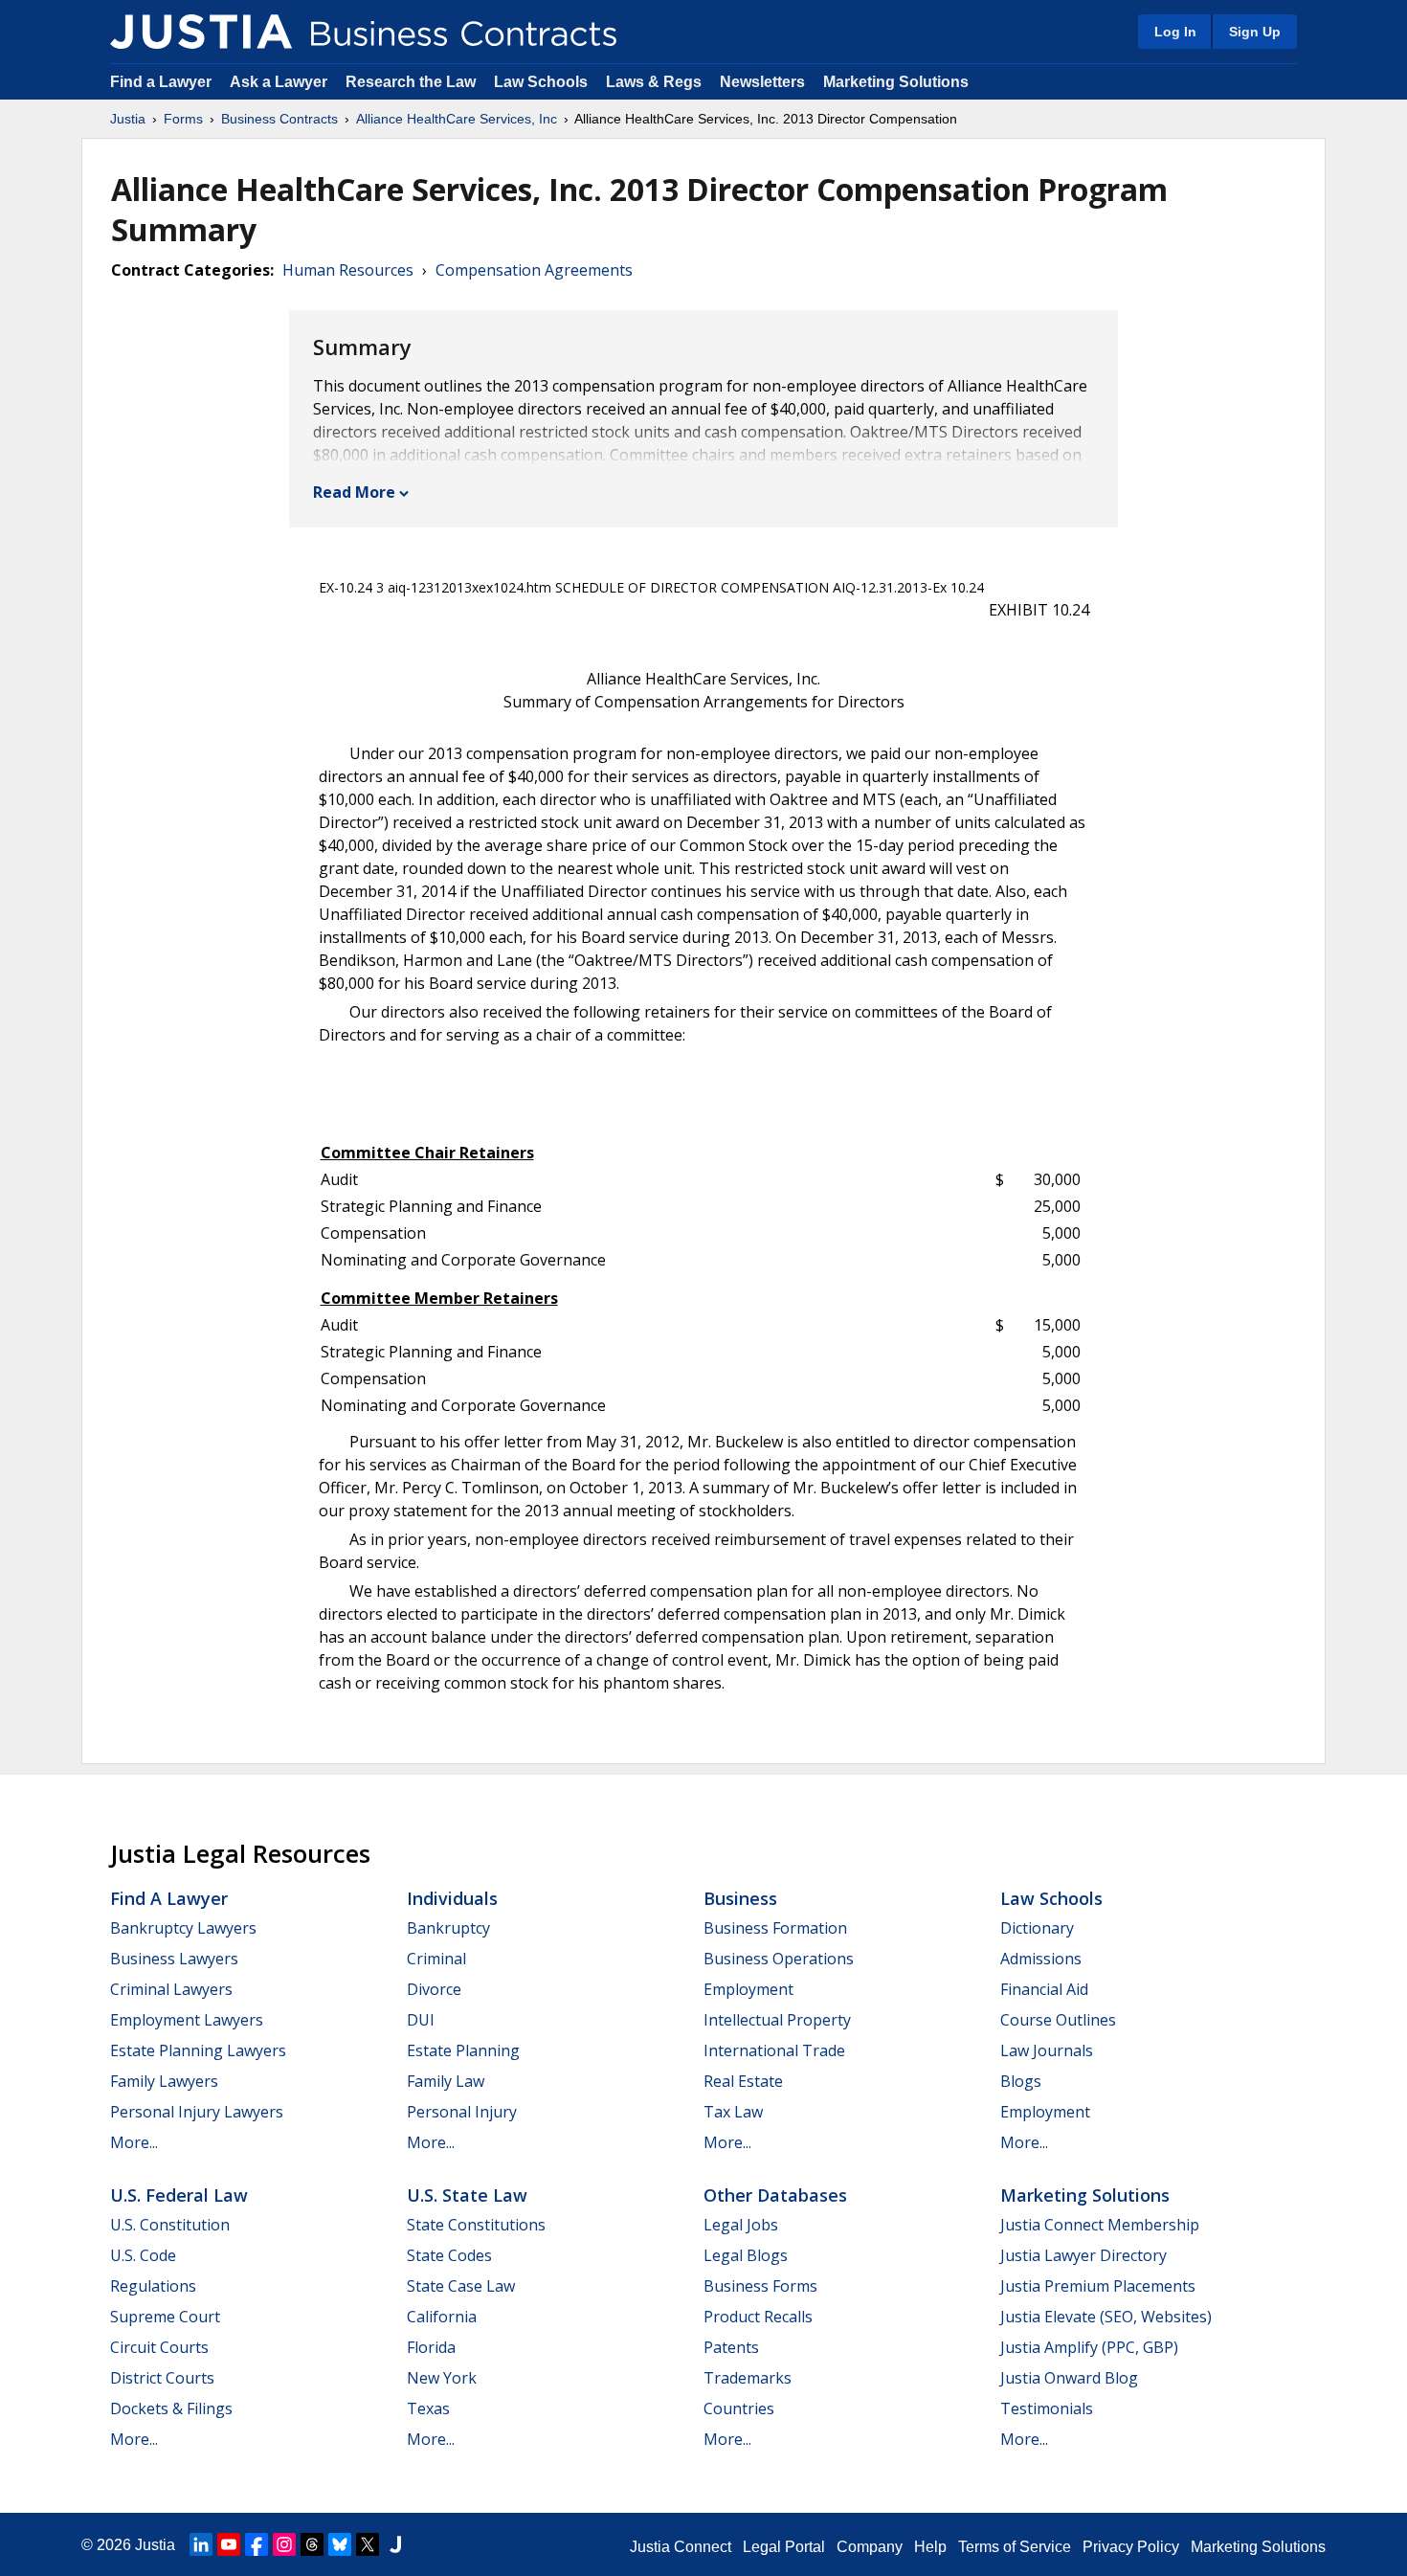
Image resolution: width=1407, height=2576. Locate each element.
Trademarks (748, 2378)
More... (134, 2142)
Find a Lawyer (161, 82)
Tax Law (733, 2112)
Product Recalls (758, 2317)
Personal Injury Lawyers (197, 2112)
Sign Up (1255, 32)
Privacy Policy (1131, 2547)
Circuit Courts (159, 2347)
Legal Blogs (746, 2255)
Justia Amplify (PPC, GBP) (1089, 2347)
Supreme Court (165, 2317)
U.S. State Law (467, 2195)
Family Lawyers (164, 2081)
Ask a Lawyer (280, 82)
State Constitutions (476, 2225)
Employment (748, 1989)
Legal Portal (784, 2547)
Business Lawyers (174, 1959)
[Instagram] (284, 2544)
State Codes (449, 2255)
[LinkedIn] (201, 2544)
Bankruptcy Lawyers (183, 1928)
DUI (421, 2020)
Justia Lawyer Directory (1083, 2255)
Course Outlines (1058, 2020)
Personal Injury (462, 2112)
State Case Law (461, 2286)
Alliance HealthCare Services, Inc (457, 119)
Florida (431, 2347)
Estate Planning (463, 2050)
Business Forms (760, 2286)
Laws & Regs (654, 82)
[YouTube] (229, 2544)
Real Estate (743, 2081)
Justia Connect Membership (1100, 2225)
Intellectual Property (777, 2020)
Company (870, 2547)
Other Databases (775, 2195)
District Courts (162, 2378)
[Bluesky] (340, 2544)
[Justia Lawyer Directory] (395, 2544)
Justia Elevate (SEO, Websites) (1106, 2317)
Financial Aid (1044, 1989)
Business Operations (779, 1959)
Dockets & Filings (171, 2408)
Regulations (153, 2286)
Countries (739, 2408)
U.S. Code (143, 2255)
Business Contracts (279, 119)
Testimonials (1047, 2408)
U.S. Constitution (170, 2225)
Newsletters (762, 82)
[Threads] (312, 2544)
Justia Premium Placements (1098, 2286)
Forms (183, 119)
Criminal (436, 1959)
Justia (128, 119)
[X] (368, 2544)
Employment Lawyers (187, 2020)
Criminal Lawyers (171, 1989)
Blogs (1021, 2081)
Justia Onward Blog (1069, 2378)
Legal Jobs (741, 2225)
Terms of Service (1015, 2547)
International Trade (774, 2050)
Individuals (452, 1898)
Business (740, 1898)
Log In (1175, 32)
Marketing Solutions (896, 82)
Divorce (434, 1989)
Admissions (1041, 1959)
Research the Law (411, 82)
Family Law (446, 2081)
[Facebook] (257, 2544)
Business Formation (775, 1928)
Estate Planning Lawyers (198, 2050)
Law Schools (541, 82)
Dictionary (1037, 1928)
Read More (354, 492)
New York (442, 2378)
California (442, 2317)
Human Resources (348, 270)
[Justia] (201, 32)
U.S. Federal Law (179, 2195)
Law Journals (1047, 2050)
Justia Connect (681, 2547)
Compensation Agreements (534, 270)
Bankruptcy (448, 1928)
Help (930, 2547)
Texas (428, 2408)
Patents (731, 2347)
